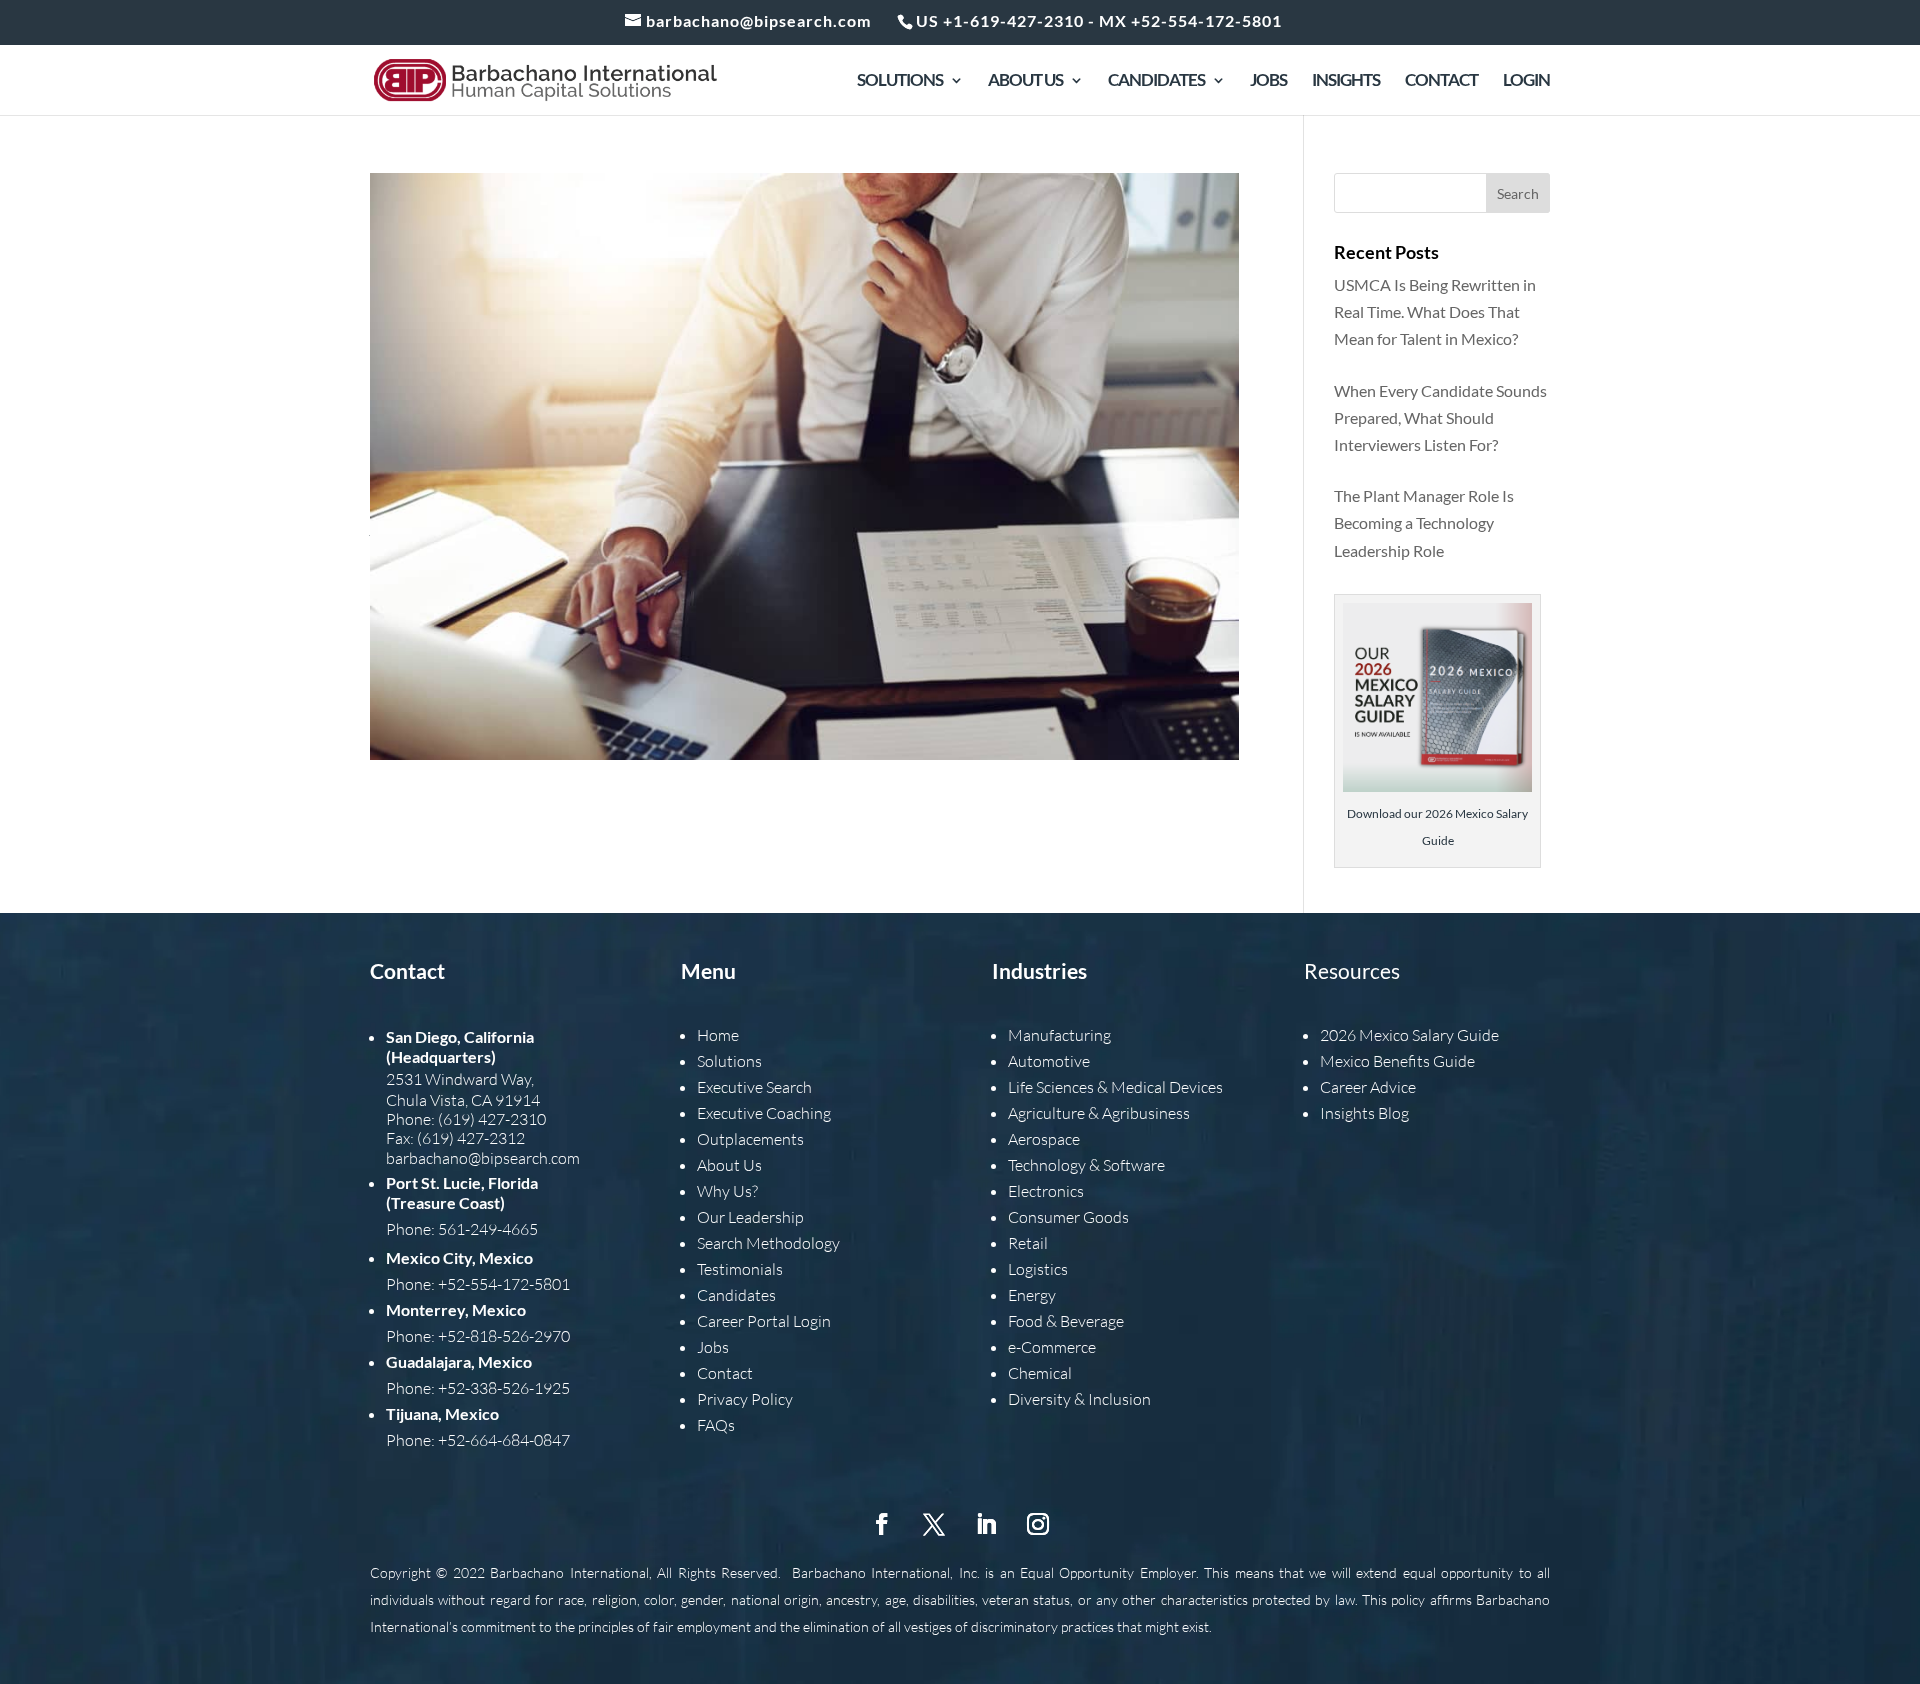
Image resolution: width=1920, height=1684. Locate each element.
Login (1526, 81)
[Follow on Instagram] (1038, 1524)
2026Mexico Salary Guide (1409, 1035)
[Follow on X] (934, 1524)
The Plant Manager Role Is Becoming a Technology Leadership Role (1424, 522)
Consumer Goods (1068, 1217)
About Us (1025, 81)
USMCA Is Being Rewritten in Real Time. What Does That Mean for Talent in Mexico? (1435, 311)
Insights (1346, 81)
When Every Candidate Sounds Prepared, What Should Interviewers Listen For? (1440, 417)
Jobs (1268, 81)
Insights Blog (1364, 1113)
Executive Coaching (764, 1113)
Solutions (900, 81)
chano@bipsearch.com (503, 1158)
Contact (1441, 81)
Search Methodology (768, 1243)
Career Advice (1368, 1087)
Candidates (1156, 81)
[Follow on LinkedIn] (986, 1524)
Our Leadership (750, 1217)
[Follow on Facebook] (882, 1524)
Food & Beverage (1066, 1321)
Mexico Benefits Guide (1397, 1061)
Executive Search (754, 1087)
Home (718, 1035)
